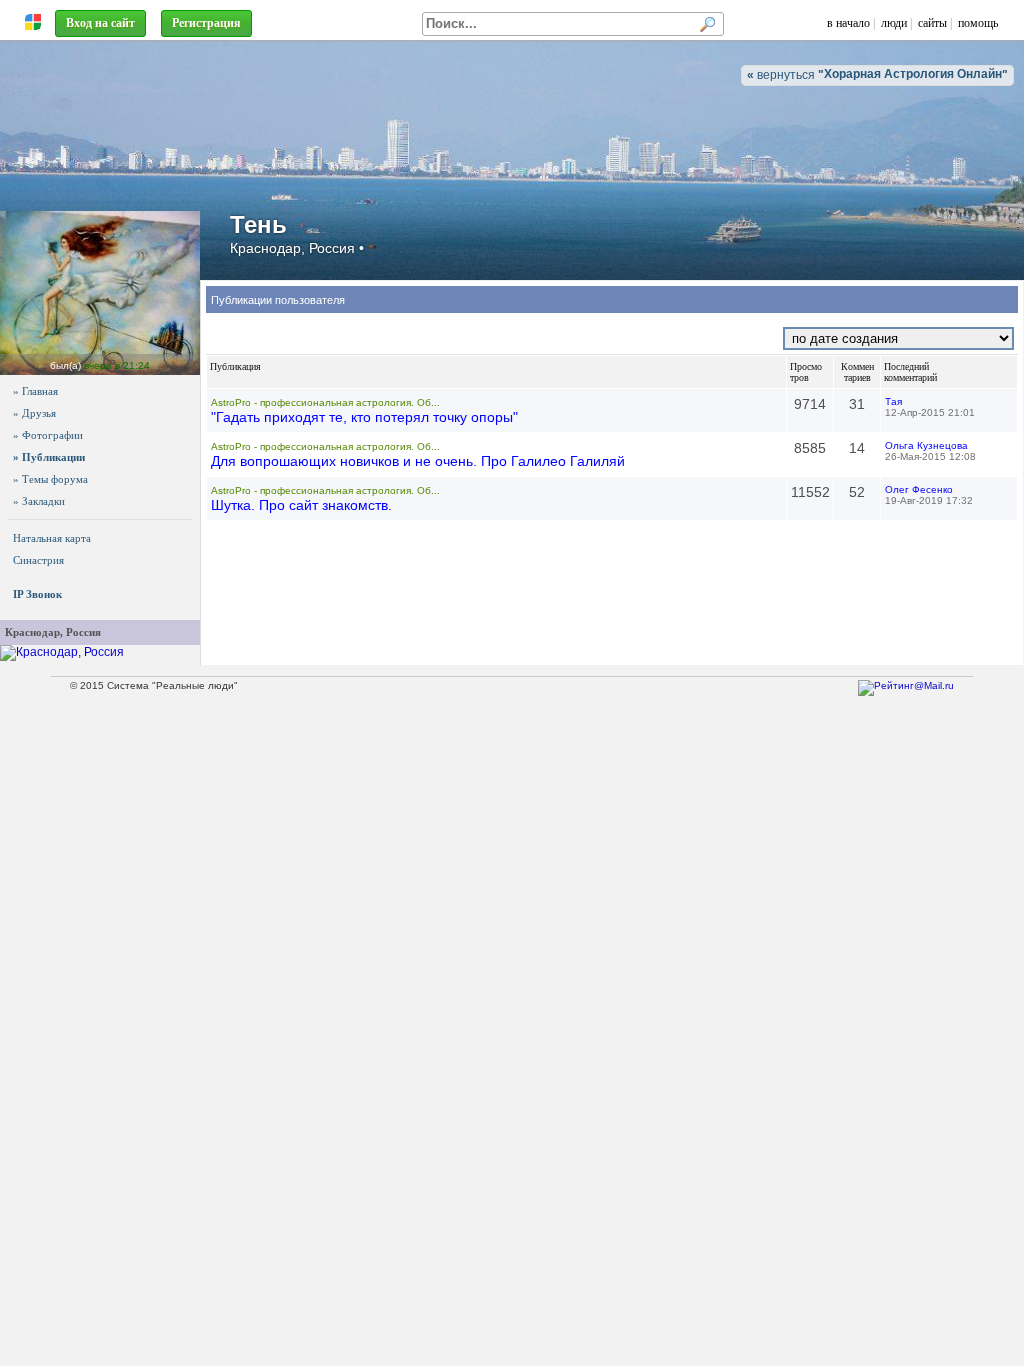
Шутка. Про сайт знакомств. (301, 505)
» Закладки (39, 501)
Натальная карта (52, 538)
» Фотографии (48, 435)
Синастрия (38, 560)
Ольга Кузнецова (926, 445)
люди (894, 23)
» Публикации (49, 457)
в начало (848, 23)
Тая (893, 401)
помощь (978, 23)
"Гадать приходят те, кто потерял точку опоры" (364, 417)
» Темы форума (50, 479)
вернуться (877, 74)
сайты (932, 23)
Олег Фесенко (919, 489)
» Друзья (34, 413)
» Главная (35, 391)
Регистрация (206, 23)
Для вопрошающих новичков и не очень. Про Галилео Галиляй (418, 461)
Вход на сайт (100, 23)
